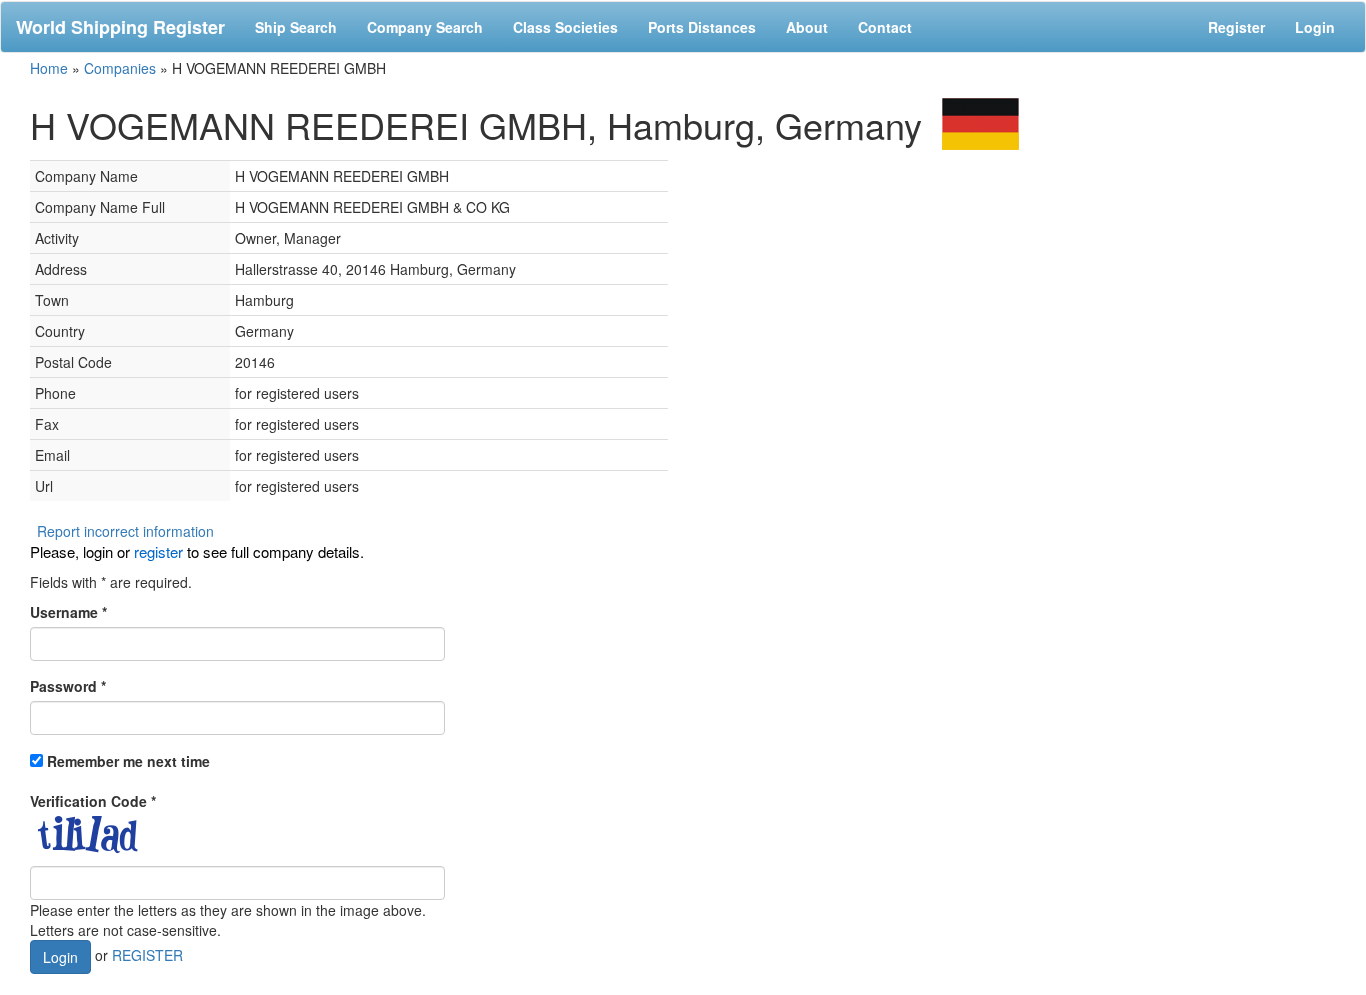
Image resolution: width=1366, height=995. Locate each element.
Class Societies (565, 27)
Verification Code (93, 801)
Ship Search (296, 27)
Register (1236, 27)
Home (49, 68)
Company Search (425, 27)
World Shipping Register (120, 27)
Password (68, 686)
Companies (120, 68)
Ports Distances (702, 27)
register (158, 551)
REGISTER (147, 955)
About (807, 27)
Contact (885, 27)
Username (68, 612)
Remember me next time (128, 761)
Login (1315, 27)
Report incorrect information (125, 531)
